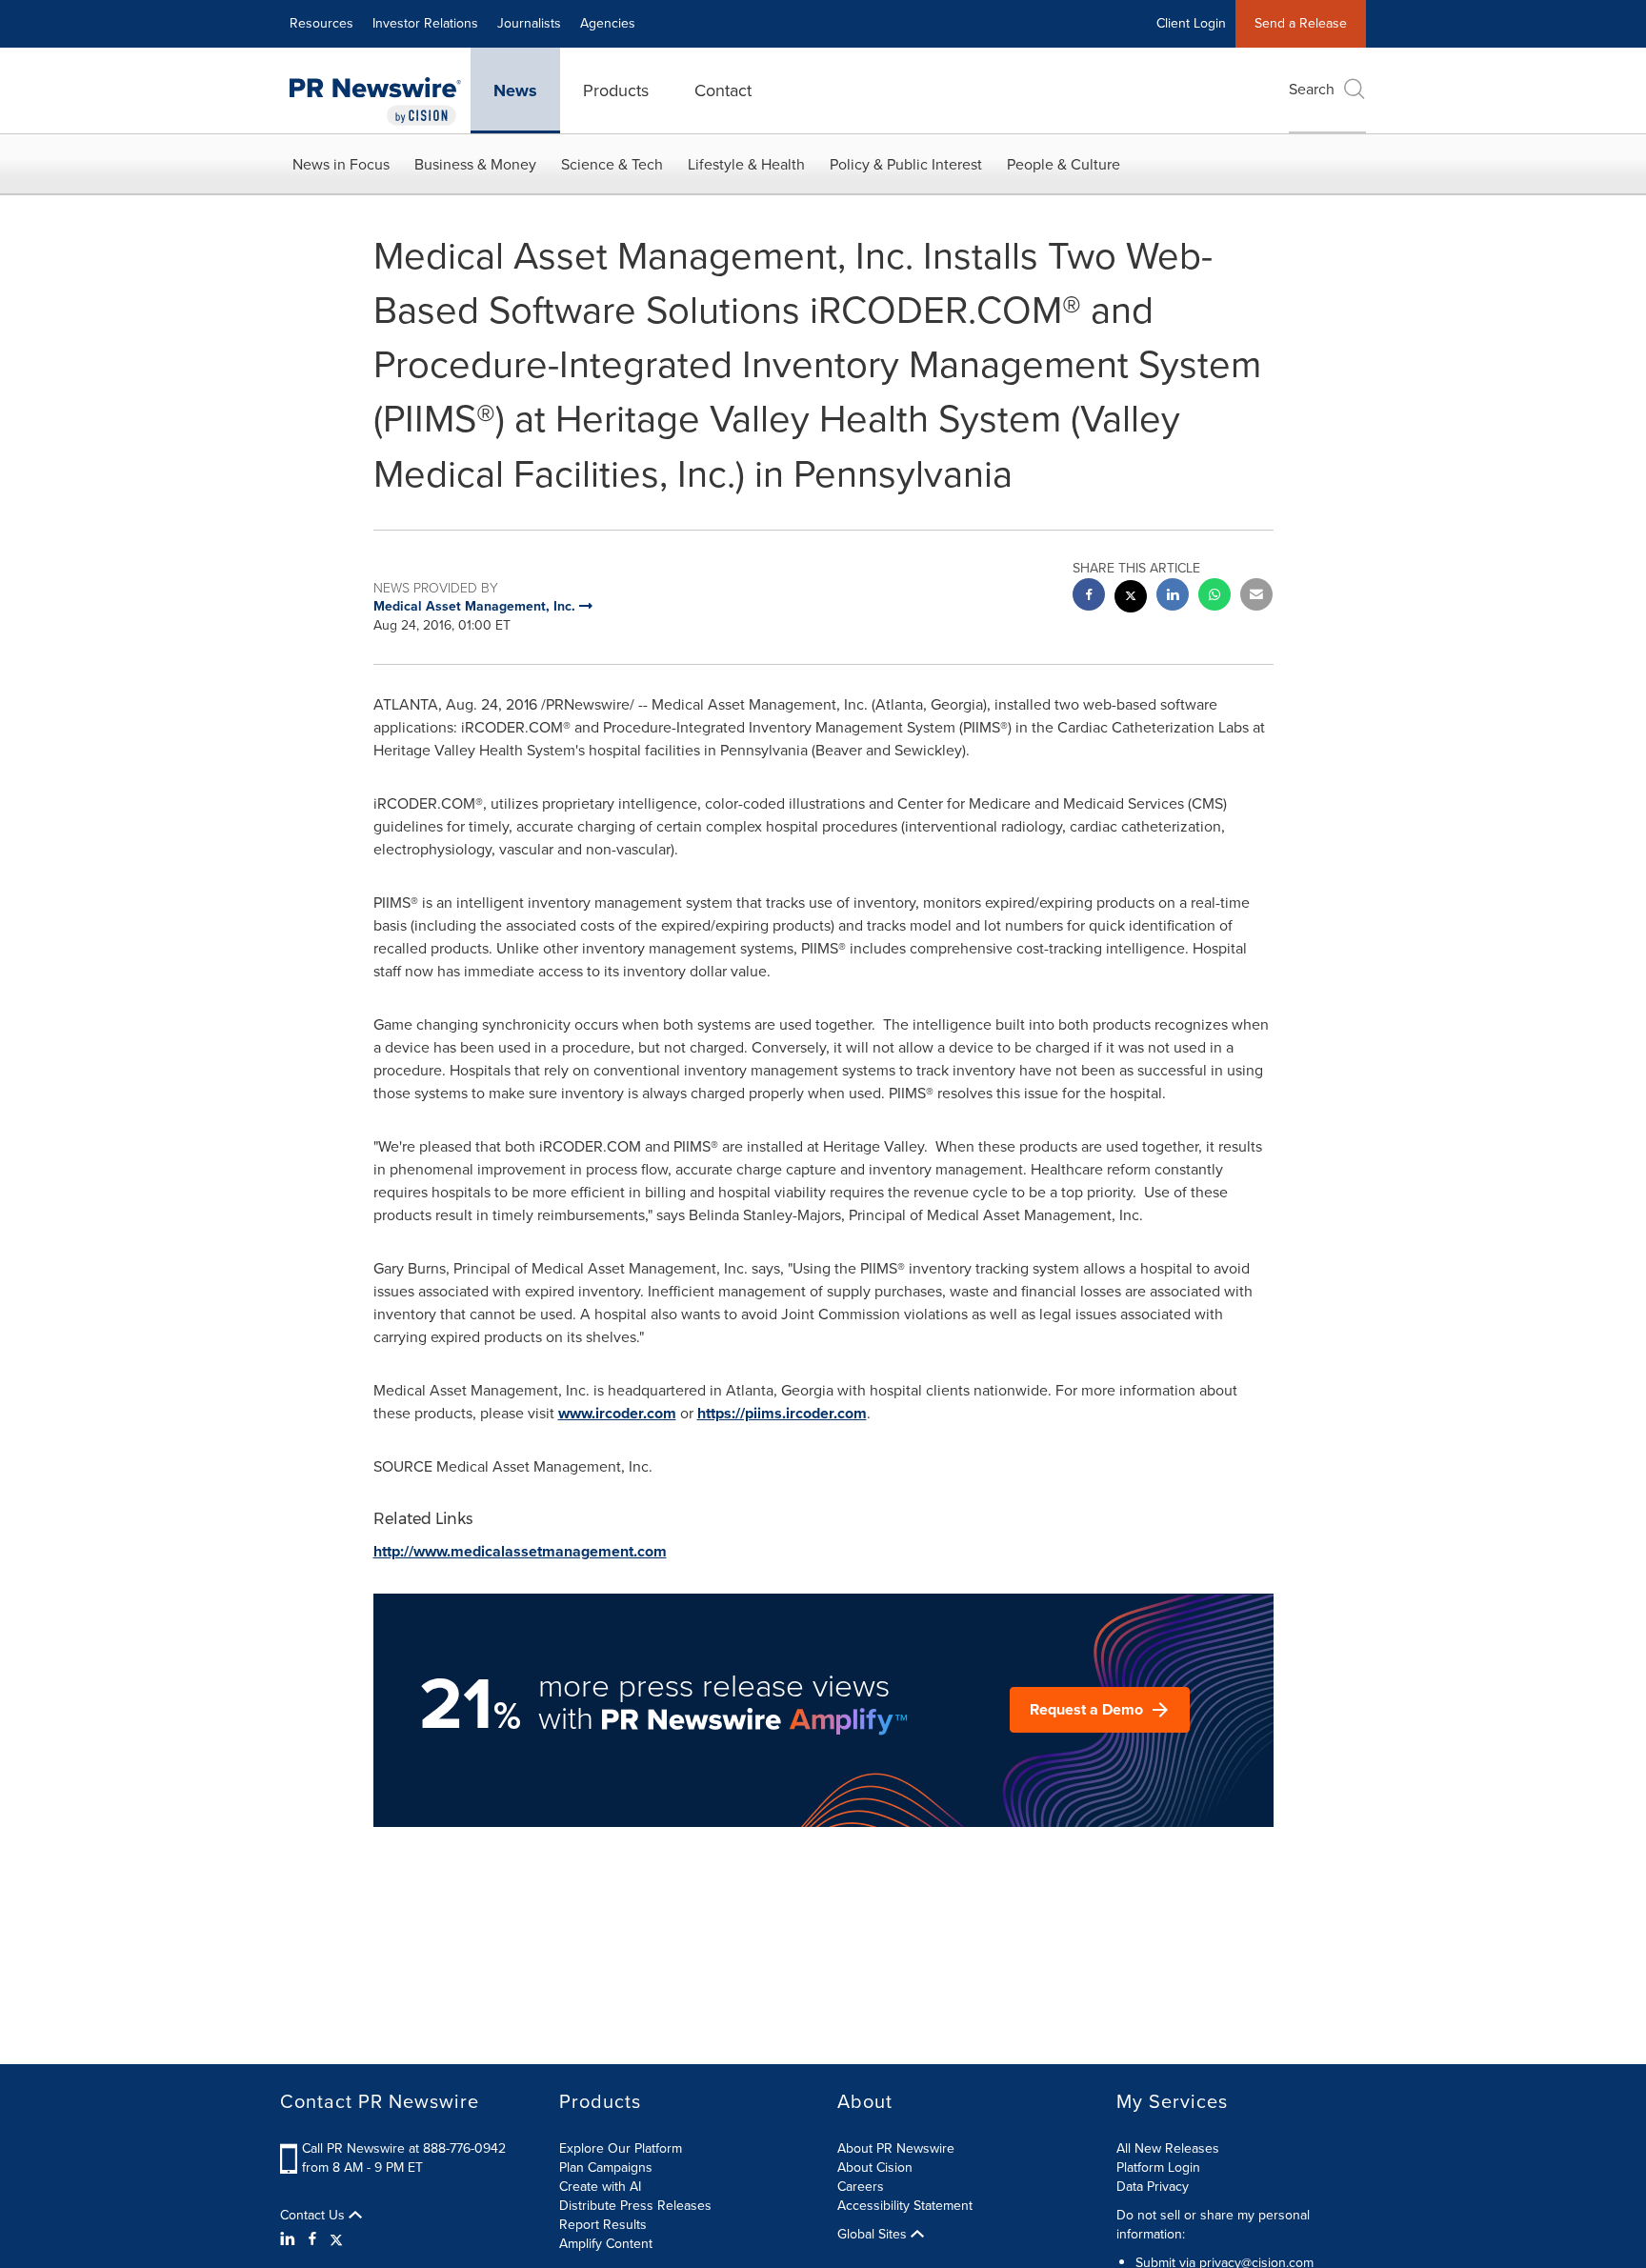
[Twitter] (336, 2239)
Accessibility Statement (905, 2206)
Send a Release (1301, 23)
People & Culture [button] (1064, 164)
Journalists (529, 23)
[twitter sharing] (1131, 599)
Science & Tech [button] (612, 164)
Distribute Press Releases (635, 2206)
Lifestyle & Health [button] (746, 164)
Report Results (603, 2225)
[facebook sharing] (1089, 597)
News (515, 90)
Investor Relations (425, 23)
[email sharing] (1256, 597)
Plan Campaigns (606, 2168)
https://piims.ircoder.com (782, 1413)
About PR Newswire (896, 2148)
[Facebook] (312, 2239)
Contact (723, 90)
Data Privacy (1153, 2187)
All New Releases (1168, 2148)
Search (1312, 89)
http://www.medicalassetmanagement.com (520, 1551)
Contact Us (314, 2216)
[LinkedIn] (290, 2239)
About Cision (875, 2168)
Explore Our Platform (621, 2148)
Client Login (1191, 23)
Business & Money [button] (475, 164)
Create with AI (600, 2187)
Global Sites (874, 2235)
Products (616, 90)
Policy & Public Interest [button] (906, 164)
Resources (321, 23)
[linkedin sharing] (1173, 597)
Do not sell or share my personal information (1213, 2225)
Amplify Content (606, 2244)
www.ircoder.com (617, 1413)
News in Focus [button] (341, 164)
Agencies (608, 23)
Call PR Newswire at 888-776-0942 (404, 2148)
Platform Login (1158, 2168)
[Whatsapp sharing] (1214, 597)
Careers (861, 2187)
